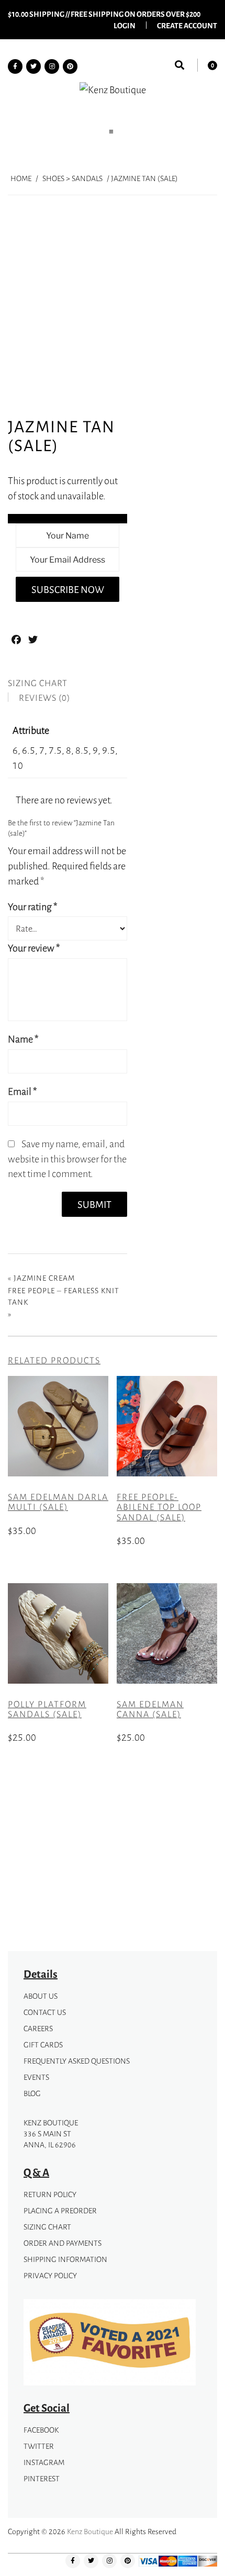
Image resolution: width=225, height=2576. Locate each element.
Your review (34, 948)
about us (41, 1996)
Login (125, 25)
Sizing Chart (47, 2227)
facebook (41, 2430)
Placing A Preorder (60, 2210)
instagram (44, 2462)
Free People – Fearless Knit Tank (64, 1296)
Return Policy (50, 2194)
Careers (38, 2028)
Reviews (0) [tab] (44, 698)
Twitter (39, 2446)
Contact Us (45, 2012)
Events (36, 2077)
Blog (32, 2093)
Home (21, 178)
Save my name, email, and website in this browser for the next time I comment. (67, 1159)
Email (22, 1091)
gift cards (43, 2045)
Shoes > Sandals (72, 178)
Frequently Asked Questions (77, 2061)
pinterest (42, 2478)
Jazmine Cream (44, 1278)
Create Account (187, 25)
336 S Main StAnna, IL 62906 (50, 2139)
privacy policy (50, 2275)
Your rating (33, 906)
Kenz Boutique (90, 2531)
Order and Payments (63, 2243)
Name (23, 1039)
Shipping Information (65, 2259)
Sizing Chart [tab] (38, 683)
